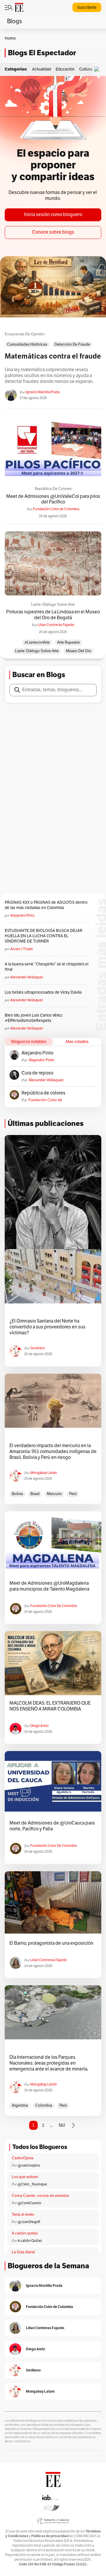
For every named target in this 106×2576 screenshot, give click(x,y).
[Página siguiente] (73, 2125)
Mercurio (54, 1494)
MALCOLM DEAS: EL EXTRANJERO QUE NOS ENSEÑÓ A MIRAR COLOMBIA (50, 1706)
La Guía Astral (23, 2252)
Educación (65, 69)
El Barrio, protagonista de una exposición (51, 1943)
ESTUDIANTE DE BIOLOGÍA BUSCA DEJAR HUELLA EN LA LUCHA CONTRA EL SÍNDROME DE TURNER (44, 936)
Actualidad (42, 69)
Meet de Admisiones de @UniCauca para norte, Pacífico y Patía (52, 1826)
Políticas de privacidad (50, 2536)
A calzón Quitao (30, 2241)
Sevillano (38, 1348)
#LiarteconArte (37, 642)
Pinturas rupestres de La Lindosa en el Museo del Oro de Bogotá (53, 615)
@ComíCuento (29, 2203)
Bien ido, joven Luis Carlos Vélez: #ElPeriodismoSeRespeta (34, 1018)
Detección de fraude (72, 344)
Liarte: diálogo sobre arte (53, 605)
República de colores (53, 489)
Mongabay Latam (44, 1473)
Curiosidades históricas (27, 344)
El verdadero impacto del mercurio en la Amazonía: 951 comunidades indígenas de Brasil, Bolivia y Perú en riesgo (53, 1452)
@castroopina (29, 2165)
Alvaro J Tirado (22, 949)
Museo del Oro (79, 651)
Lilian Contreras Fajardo (56, 625)
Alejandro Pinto (22, 915)
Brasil (35, 1494)
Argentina (20, 2105)
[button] (98, 69)
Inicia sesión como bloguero (53, 215)
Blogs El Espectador (42, 53)
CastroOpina (23, 2158)
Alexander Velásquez (27, 977)
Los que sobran (25, 2177)
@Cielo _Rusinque (32, 2184)
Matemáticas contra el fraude (53, 356)
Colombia (44, 2105)
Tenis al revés (23, 2215)
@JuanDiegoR (29, 2222)
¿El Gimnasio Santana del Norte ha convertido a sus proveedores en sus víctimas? (47, 1327)
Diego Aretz (39, 1726)
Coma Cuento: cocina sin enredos (40, 2196)
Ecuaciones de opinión (25, 334)
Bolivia (17, 1494)
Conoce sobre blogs (53, 232)
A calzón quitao (25, 2233)
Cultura (86, 69)
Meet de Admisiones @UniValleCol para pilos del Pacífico (53, 499)
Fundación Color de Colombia (56, 509)
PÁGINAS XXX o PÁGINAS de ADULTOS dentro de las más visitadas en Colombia (46, 905)
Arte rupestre (68, 642)
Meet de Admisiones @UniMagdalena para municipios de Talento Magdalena (49, 1586)
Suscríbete (87, 7)
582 (62, 2125)
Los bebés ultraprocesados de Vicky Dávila (44, 992)
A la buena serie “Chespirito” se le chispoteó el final (47, 967)
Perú (73, 1494)
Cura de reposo (37, 1073)
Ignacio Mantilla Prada (43, 392)
